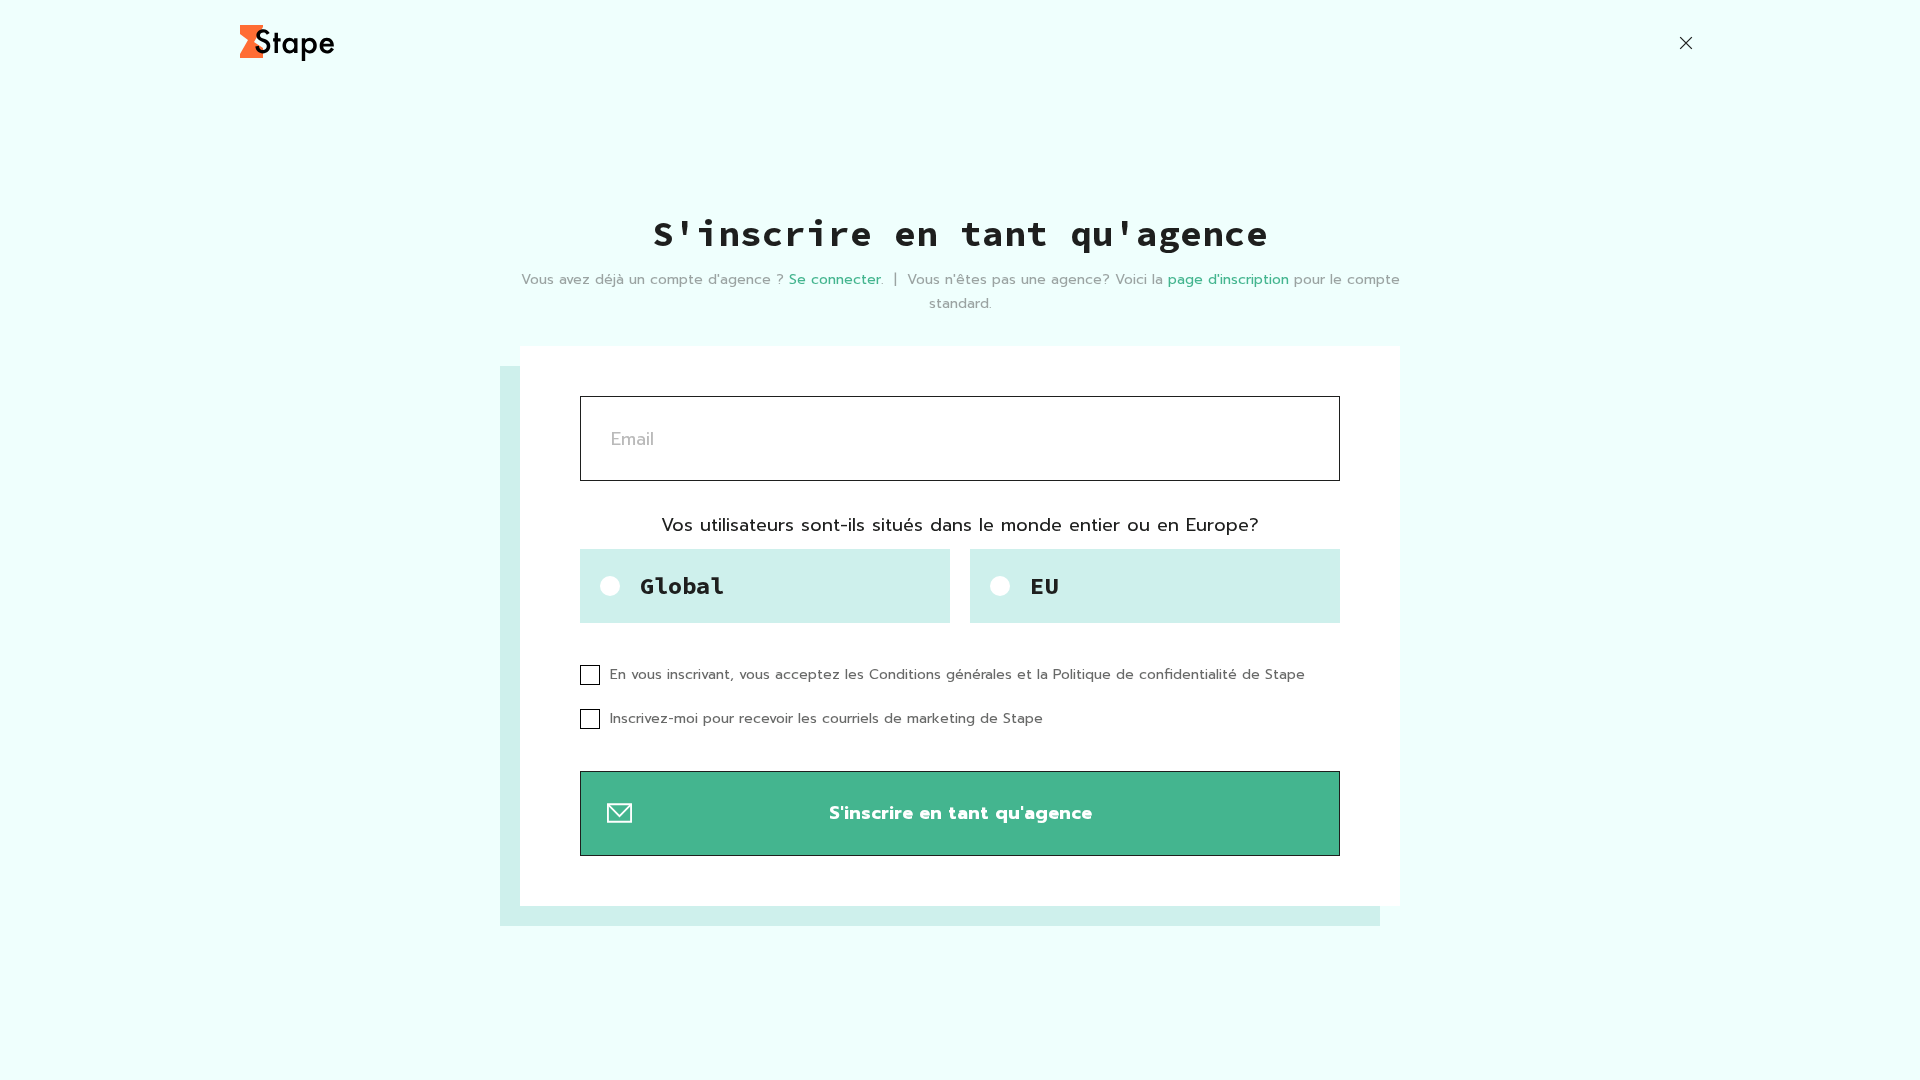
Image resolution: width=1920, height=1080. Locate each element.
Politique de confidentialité (1145, 674)
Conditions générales (940, 674)
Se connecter (835, 279)
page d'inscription (1228, 279)
